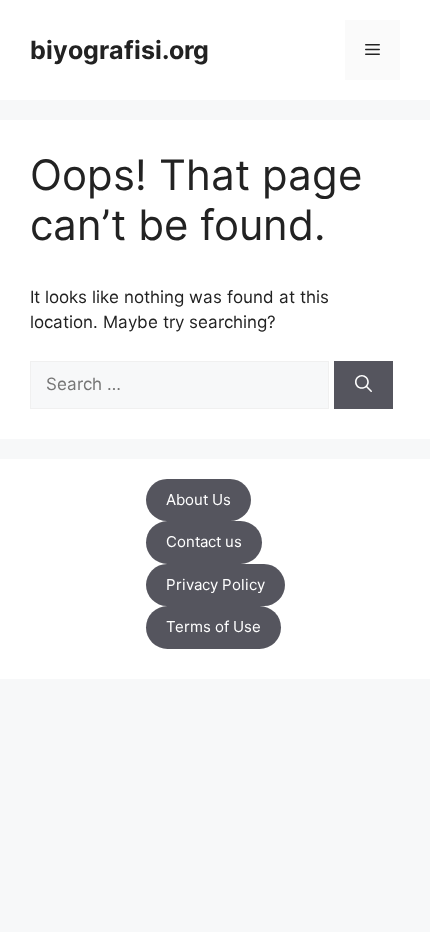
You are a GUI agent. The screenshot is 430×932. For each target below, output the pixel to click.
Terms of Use (213, 626)
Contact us (204, 541)
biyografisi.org (119, 50)
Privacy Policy (215, 584)
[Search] (363, 385)
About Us (198, 499)
